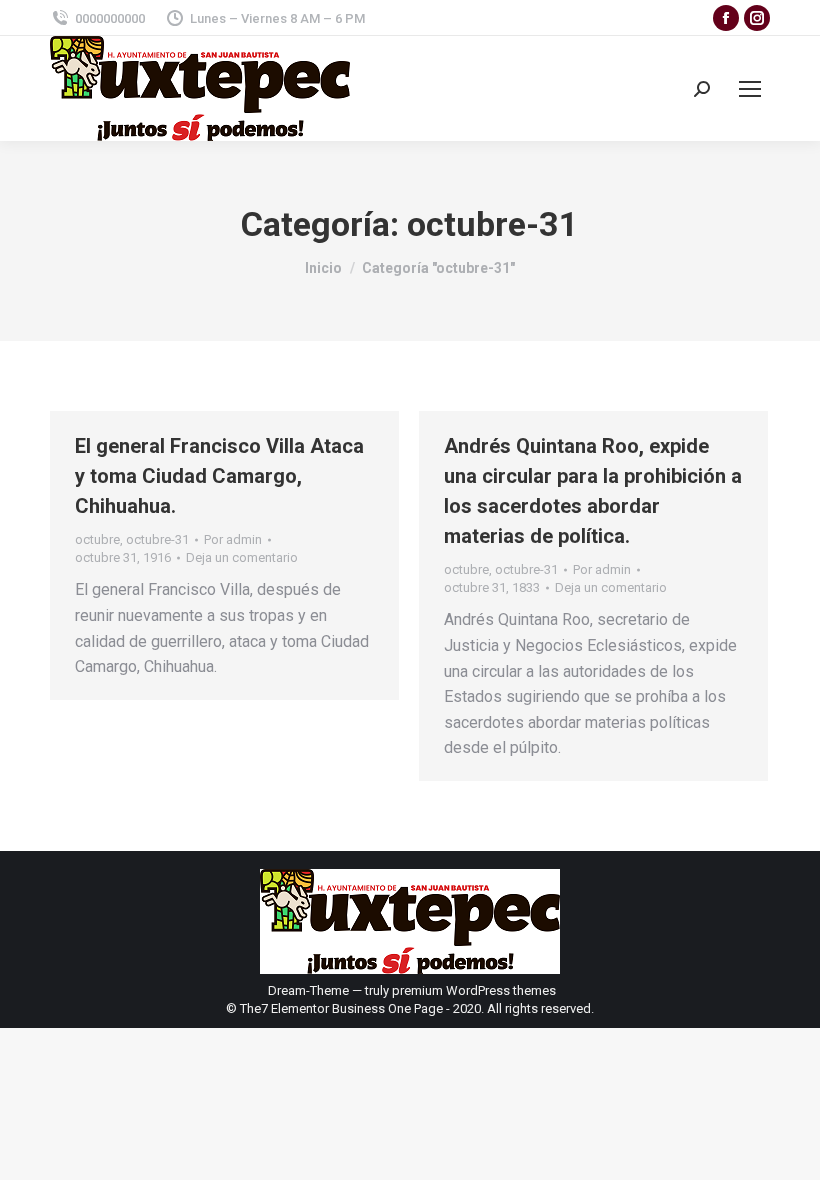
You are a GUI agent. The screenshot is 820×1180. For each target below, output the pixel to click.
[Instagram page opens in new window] (757, 18)
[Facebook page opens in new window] (726, 18)
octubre (97, 539)
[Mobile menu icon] (750, 89)
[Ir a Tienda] (790, 1150)
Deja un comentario (242, 557)
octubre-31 (157, 539)
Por (233, 539)
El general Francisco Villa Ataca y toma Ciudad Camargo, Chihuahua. (219, 476)
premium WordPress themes (474, 990)
